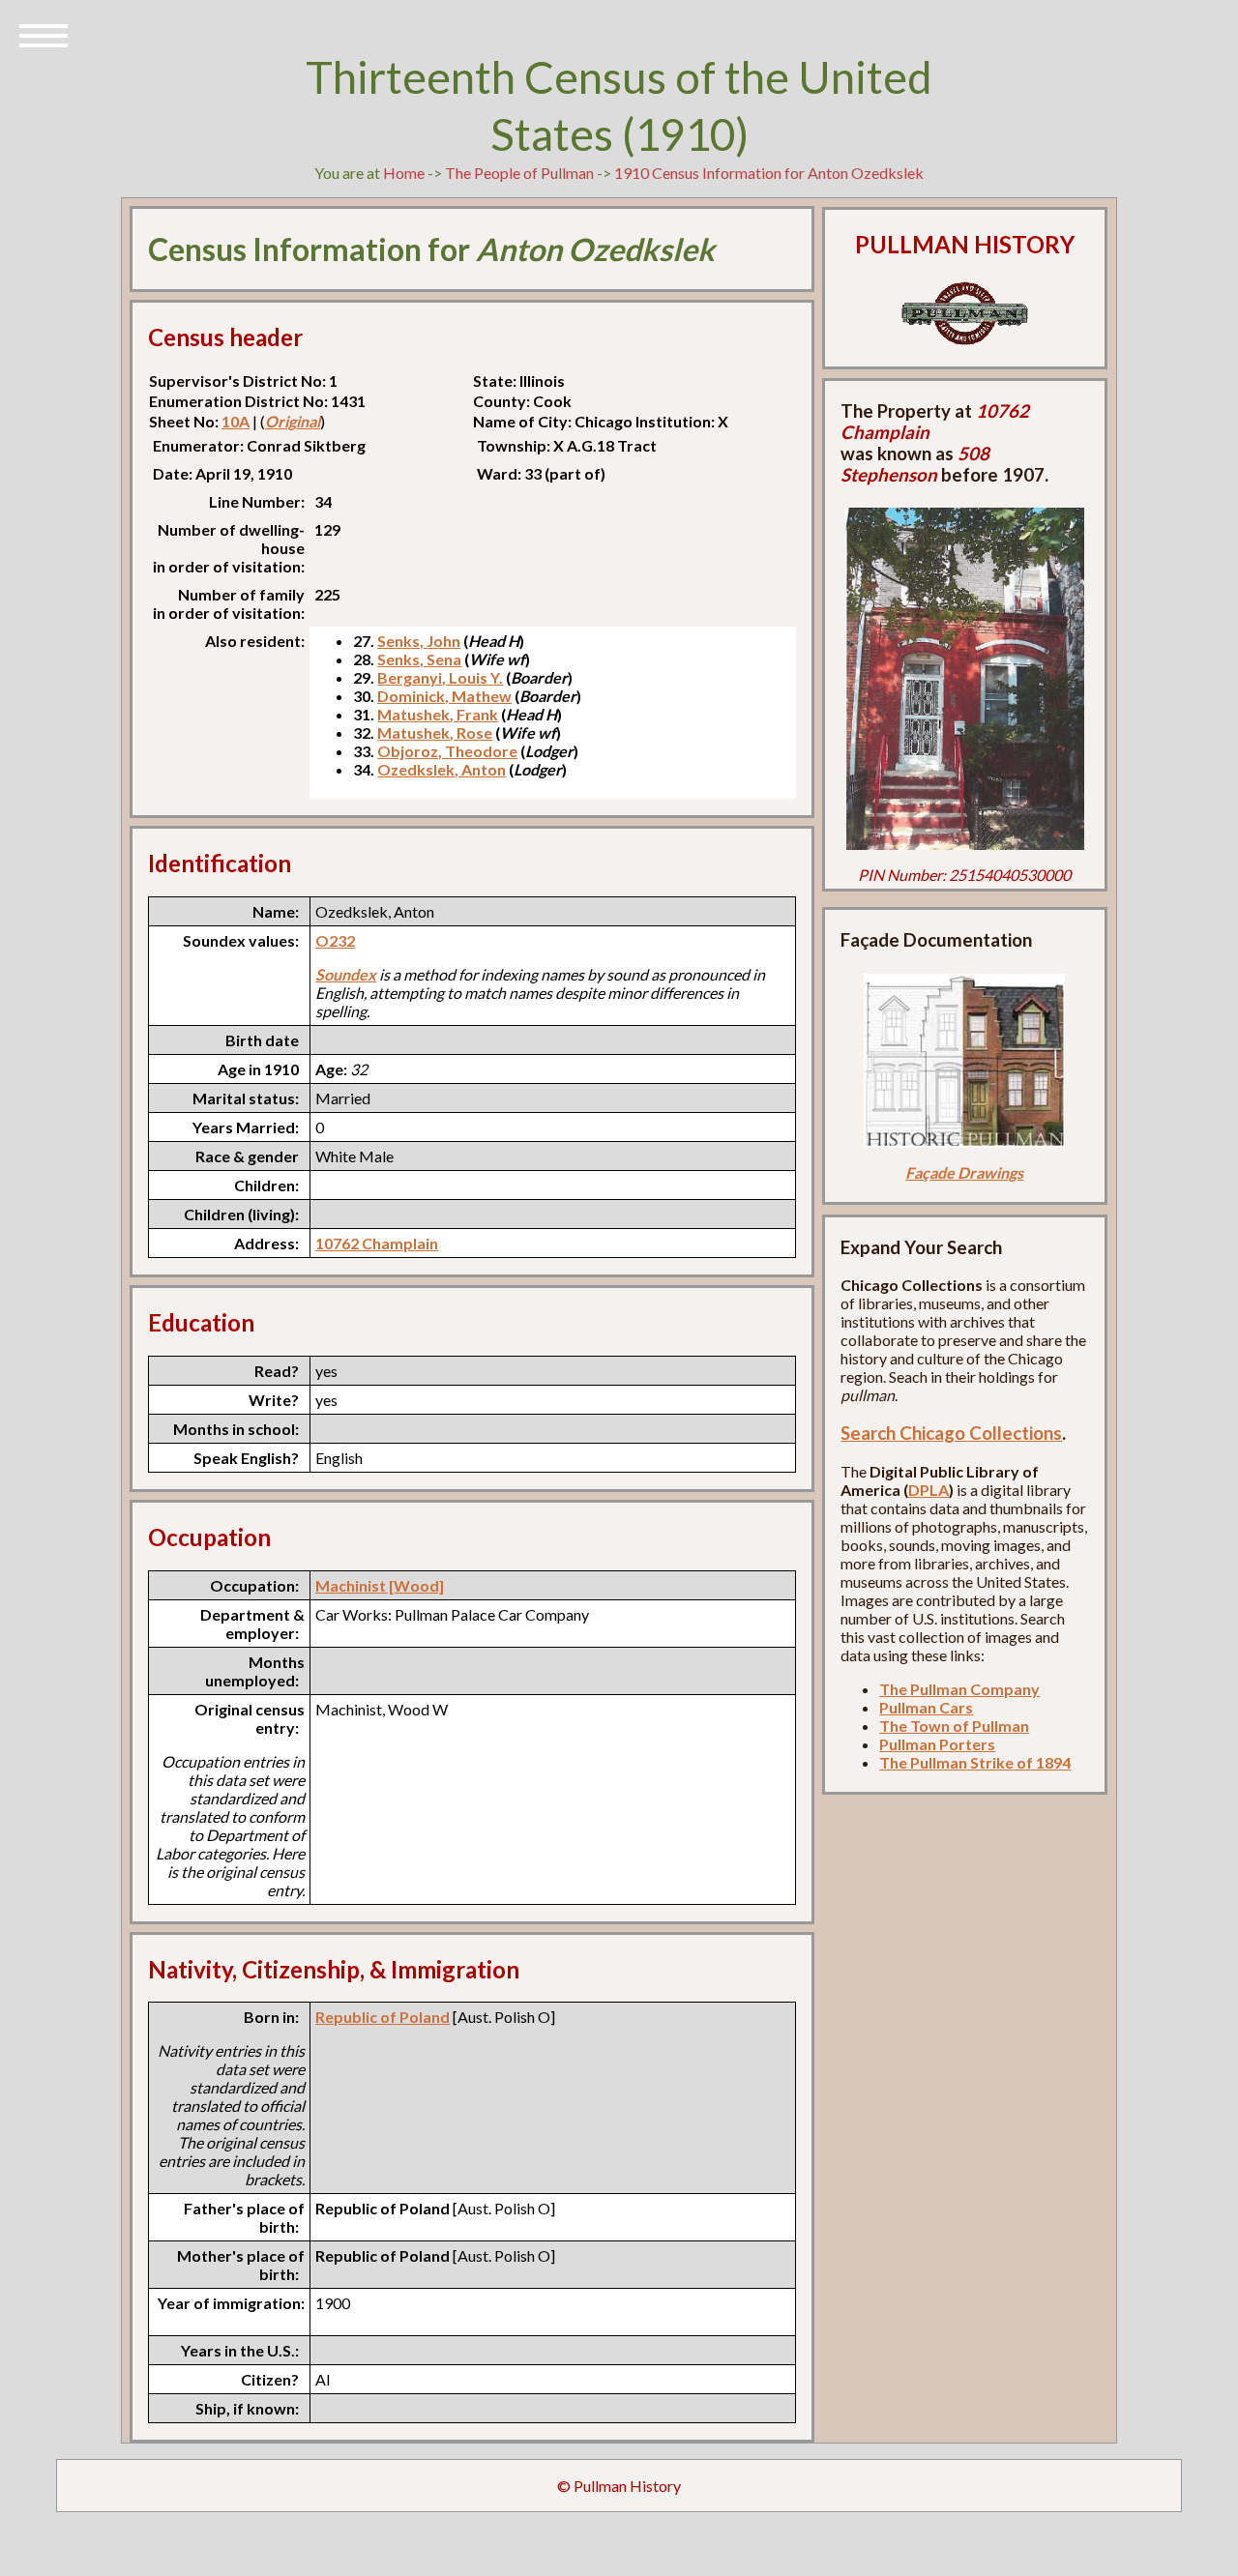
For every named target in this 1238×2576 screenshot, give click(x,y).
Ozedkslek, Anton (442, 769)
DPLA (928, 1490)
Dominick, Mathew (444, 696)
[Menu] (44, 34)
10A (236, 421)
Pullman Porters (937, 1744)
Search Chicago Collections (951, 1433)
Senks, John (419, 641)
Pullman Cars (926, 1707)
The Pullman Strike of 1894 (975, 1762)
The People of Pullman (519, 173)
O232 (335, 940)
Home (404, 173)
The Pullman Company (959, 1689)
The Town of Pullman (954, 1726)
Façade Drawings (964, 1172)
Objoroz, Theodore (447, 751)
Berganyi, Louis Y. (440, 677)
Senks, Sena (419, 659)
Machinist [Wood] (380, 1585)
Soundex (346, 974)
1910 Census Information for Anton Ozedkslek (769, 173)
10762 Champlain (377, 1243)
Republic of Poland (383, 2017)
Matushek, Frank (438, 714)
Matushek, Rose (435, 732)
